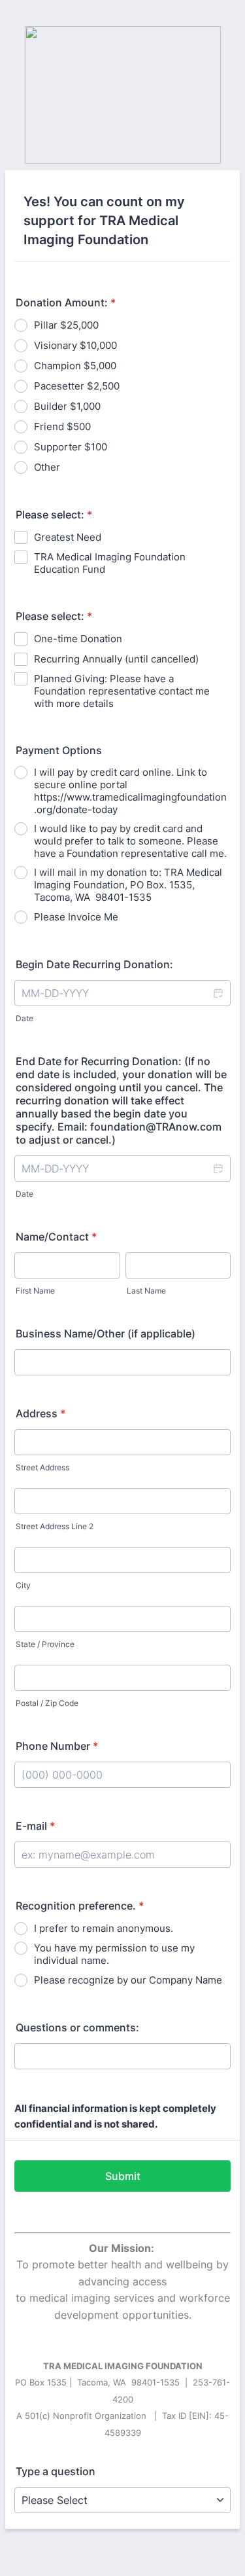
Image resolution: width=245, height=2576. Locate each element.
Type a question (56, 2471)
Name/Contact (56, 1237)
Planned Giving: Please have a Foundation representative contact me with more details (122, 691)
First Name (35, 1291)
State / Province (45, 1644)
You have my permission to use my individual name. (114, 1954)
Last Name (146, 1291)
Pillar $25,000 (66, 325)
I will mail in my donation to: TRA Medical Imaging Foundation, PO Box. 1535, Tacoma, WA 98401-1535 (128, 885)
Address (41, 1413)
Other (47, 467)
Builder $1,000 (67, 406)
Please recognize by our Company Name (128, 1980)
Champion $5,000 (75, 366)
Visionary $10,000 (75, 345)
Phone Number (57, 1746)
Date (24, 1018)
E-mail (35, 1826)
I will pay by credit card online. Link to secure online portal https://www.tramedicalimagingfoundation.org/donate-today (130, 791)
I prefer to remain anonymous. (104, 1928)
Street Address (42, 1467)
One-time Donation (78, 639)
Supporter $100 (71, 447)
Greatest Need (68, 537)
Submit (123, 2176)
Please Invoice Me (76, 917)
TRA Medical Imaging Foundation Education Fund (110, 563)
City (23, 1585)
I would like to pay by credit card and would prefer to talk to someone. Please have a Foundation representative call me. (130, 841)
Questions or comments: (77, 2027)
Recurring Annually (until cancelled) (116, 659)
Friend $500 (62, 426)
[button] (218, 993)
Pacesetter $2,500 (77, 386)
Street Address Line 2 (55, 1526)
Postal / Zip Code (47, 1703)
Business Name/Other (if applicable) (106, 1333)
